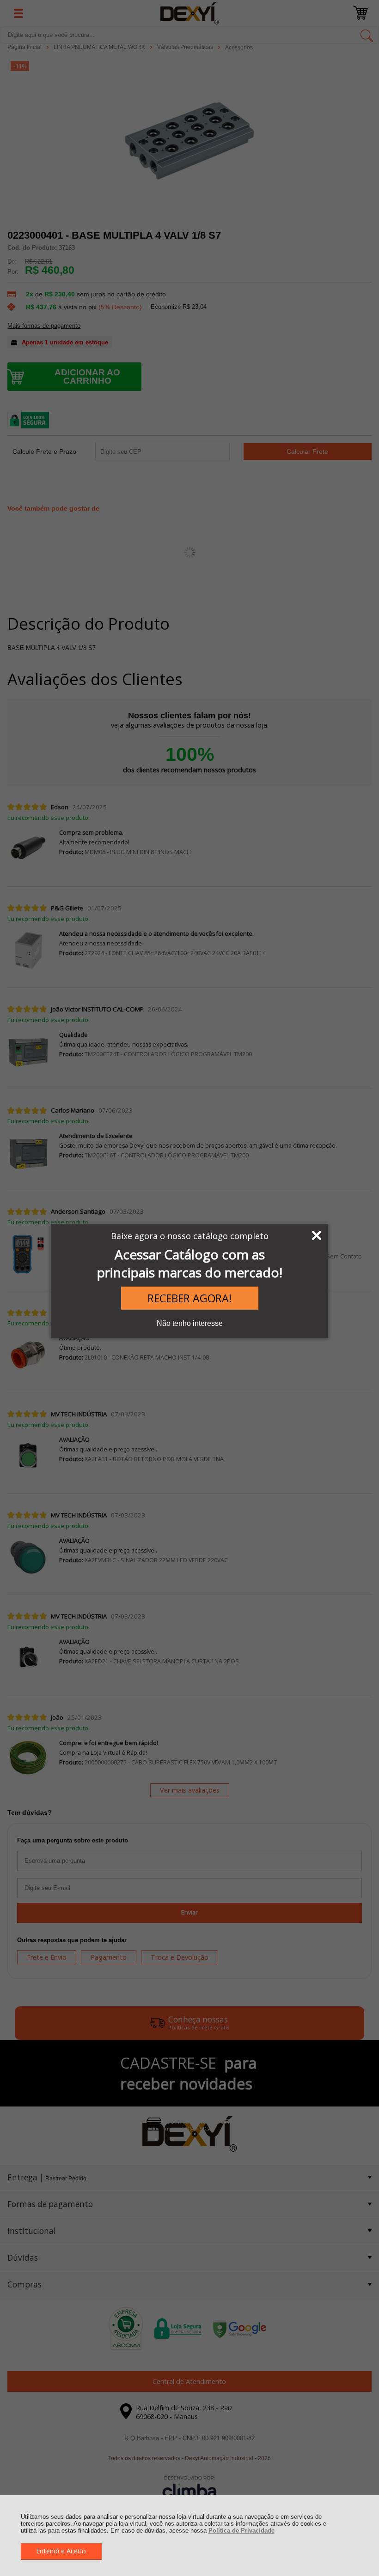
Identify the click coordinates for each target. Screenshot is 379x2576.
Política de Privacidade (241, 2531)
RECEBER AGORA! (190, 1298)
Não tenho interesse (190, 1323)
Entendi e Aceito (61, 2551)
